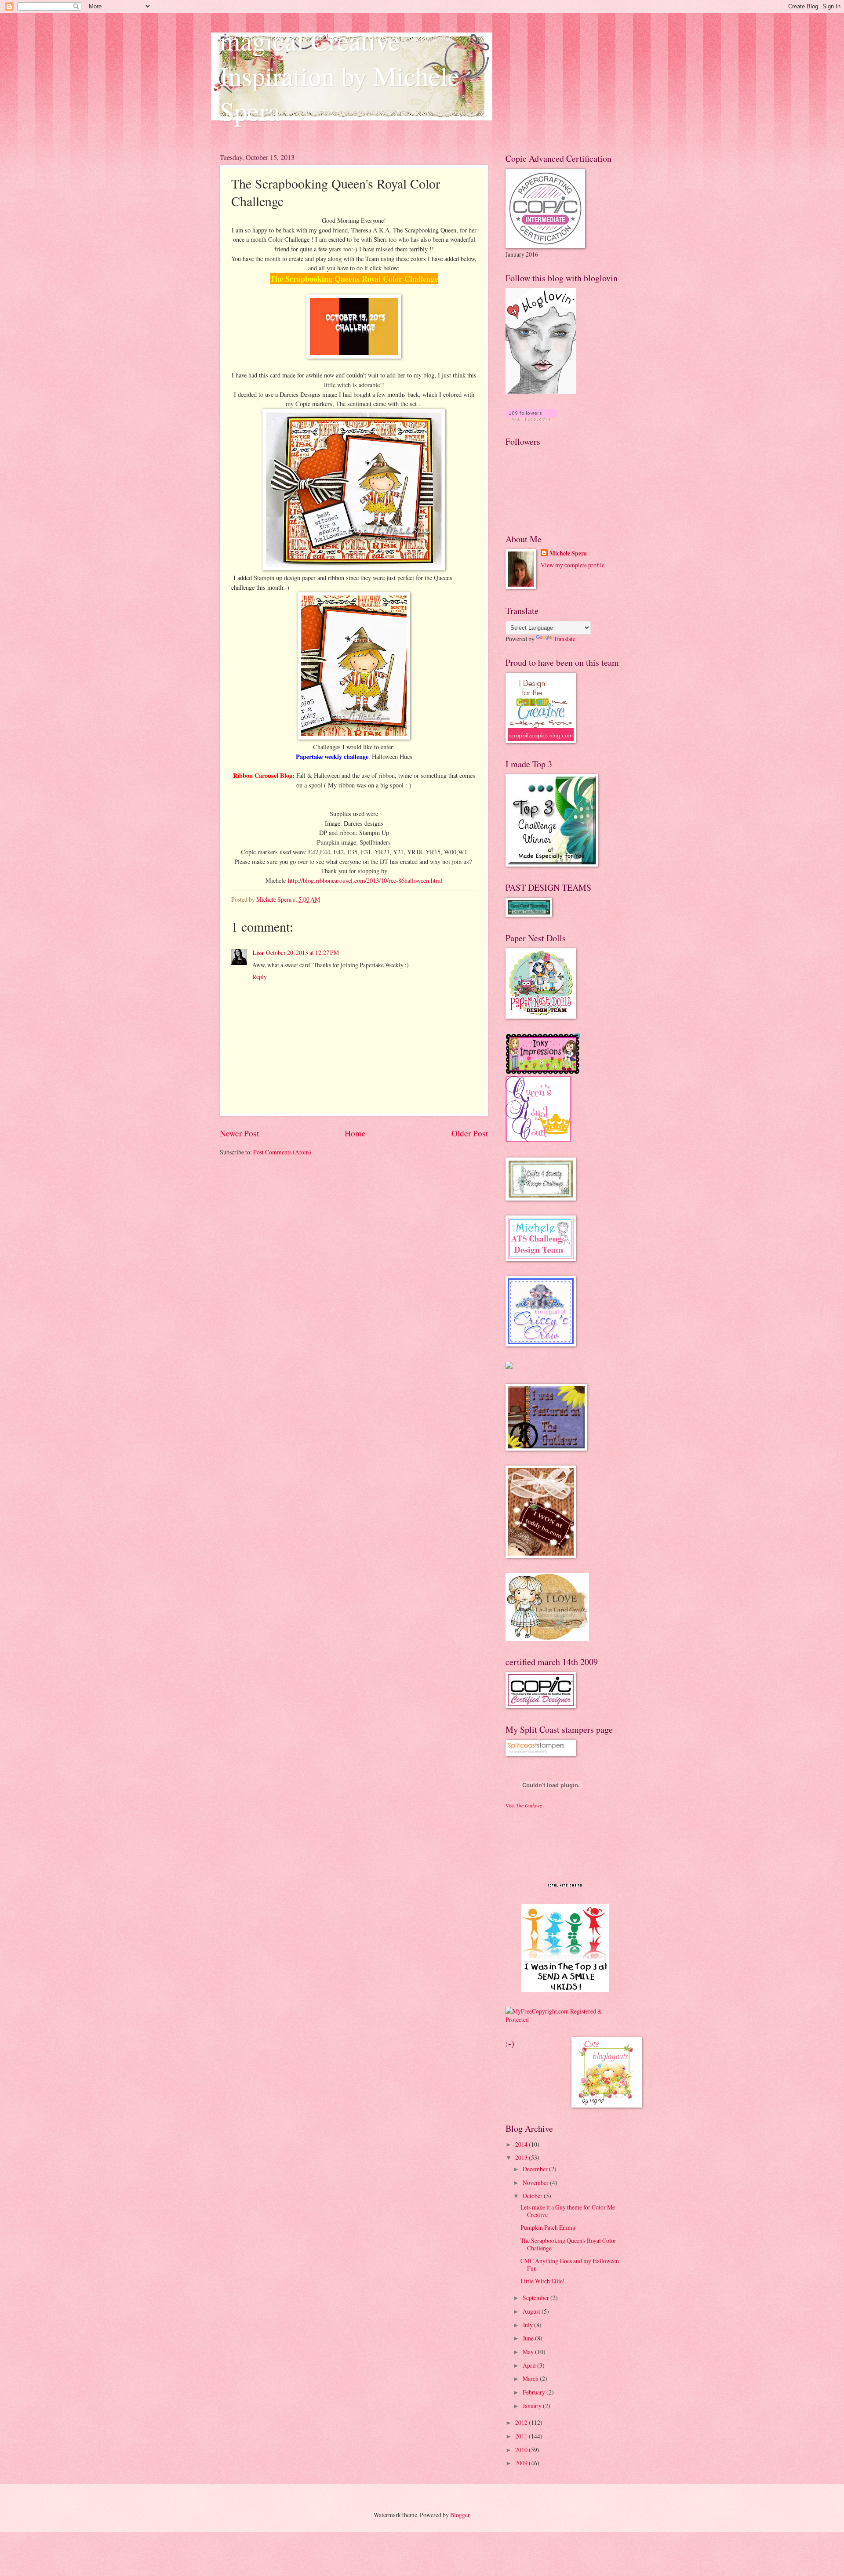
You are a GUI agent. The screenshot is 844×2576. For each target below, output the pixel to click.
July (528, 2325)
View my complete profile (573, 565)
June (529, 2338)
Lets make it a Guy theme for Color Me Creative (568, 2211)
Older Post (470, 1133)
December (536, 2169)
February (535, 2392)
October (533, 2196)
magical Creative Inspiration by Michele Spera (340, 76)
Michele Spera (568, 553)
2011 (522, 2436)
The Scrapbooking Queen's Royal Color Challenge (568, 2244)
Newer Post (239, 1133)
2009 (522, 2463)
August (532, 2311)
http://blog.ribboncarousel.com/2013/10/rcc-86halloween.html (365, 880)
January (533, 2406)
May (529, 2352)
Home (355, 1133)
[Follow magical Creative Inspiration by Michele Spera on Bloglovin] (541, 391)
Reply (260, 977)
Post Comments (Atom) (282, 1152)
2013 (522, 2157)
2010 (522, 2450)
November (536, 2182)
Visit (524, 1805)
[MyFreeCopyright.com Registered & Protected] (565, 2019)
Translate (564, 639)
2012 (522, 2422)
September (537, 2298)
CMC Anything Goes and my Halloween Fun (570, 2264)
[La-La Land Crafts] (547, 1638)
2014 (522, 2144)
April (530, 2365)
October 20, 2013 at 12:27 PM (302, 952)
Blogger (460, 2515)
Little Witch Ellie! (543, 2281)
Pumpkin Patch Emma (548, 2227)
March (531, 2378)
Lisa (258, 953)
